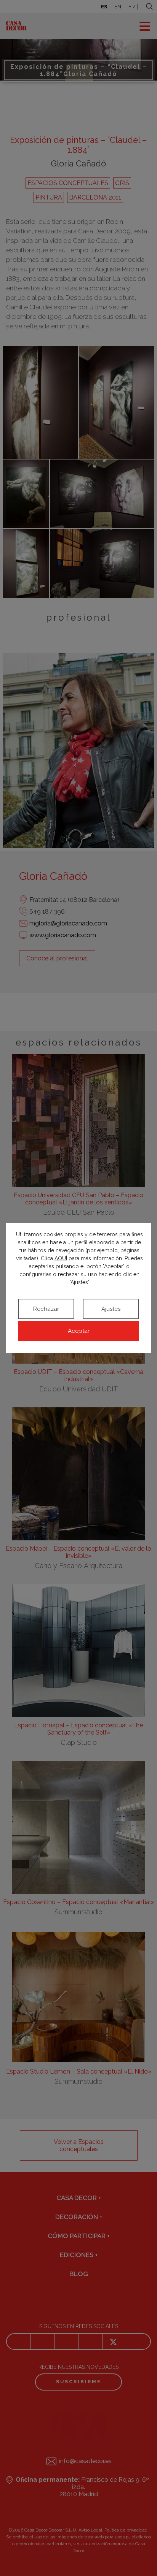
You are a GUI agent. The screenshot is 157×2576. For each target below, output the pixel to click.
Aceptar (79, 1331)
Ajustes (111, 1309)
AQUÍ (61, 1258)
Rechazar (46, 1309)
